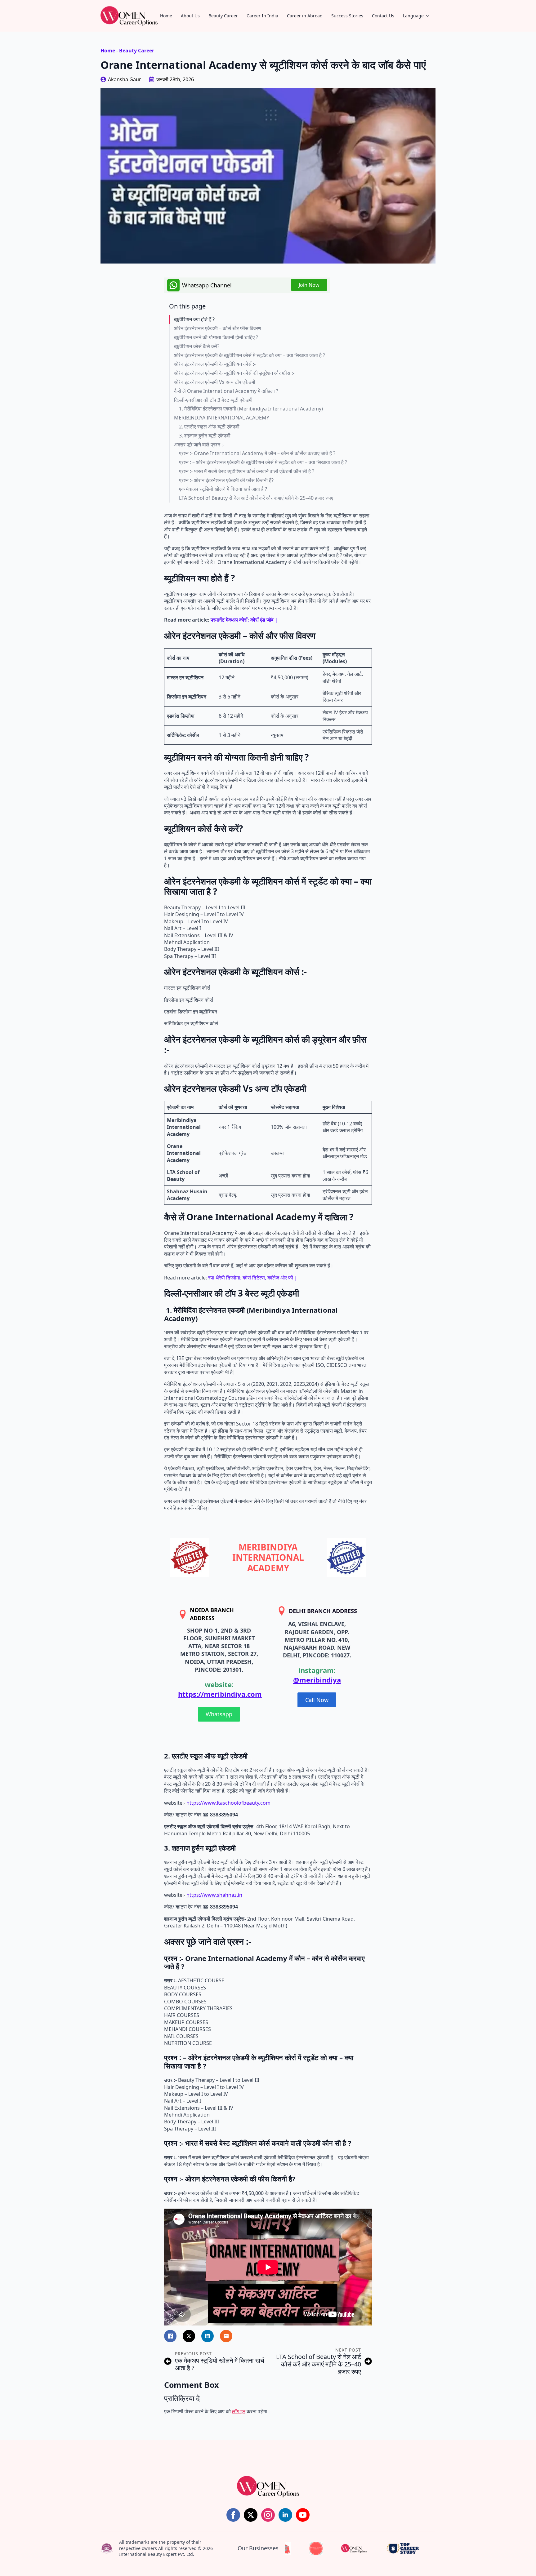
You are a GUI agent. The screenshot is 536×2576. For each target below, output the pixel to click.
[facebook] (233, 2515)
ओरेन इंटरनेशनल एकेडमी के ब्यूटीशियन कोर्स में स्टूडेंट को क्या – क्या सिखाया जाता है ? (250, 355)
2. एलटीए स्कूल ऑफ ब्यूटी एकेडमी (209, 427)
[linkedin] (285, 2515)
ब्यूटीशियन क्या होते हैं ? (194, 319)
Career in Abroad (305, 16)
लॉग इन (239, 2411)
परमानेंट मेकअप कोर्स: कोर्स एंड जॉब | (244, 620)
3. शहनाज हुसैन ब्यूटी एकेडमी (205, 436)
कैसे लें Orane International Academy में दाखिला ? (226, 391)
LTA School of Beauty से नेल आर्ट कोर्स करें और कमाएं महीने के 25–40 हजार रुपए (256, 498)
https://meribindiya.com (220, 1694)
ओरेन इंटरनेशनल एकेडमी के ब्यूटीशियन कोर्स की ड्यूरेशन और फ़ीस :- (234, 373)
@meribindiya (317, 1680)
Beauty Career (223, 16)
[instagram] (268, 2515)
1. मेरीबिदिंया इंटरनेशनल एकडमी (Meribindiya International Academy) (251, 409)
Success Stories (347, 16)
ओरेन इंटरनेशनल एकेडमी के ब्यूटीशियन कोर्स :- (215, 364)
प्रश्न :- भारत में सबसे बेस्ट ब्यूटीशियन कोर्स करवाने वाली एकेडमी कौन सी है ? (247, 471)
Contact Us (383, 16)
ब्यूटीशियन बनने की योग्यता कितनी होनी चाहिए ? (216, 337)
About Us (190, 16)
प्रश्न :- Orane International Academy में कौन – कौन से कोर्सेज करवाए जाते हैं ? (257, 453)
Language (413, 16)
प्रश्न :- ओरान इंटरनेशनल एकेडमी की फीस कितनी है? (226, 480)
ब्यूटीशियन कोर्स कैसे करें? (197, 346)
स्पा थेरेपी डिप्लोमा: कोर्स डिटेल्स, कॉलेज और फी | (253, 1278)
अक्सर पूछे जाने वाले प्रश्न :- (199, 445)
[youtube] (303, 2515)
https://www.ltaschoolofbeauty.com (228, 1803)
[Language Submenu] (430, 16)
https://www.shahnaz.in (214, 1895)
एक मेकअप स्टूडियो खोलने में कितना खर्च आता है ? (223, 489)
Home (166, 16)
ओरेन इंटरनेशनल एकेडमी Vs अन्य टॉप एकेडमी (215, 382)
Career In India (262, 16)
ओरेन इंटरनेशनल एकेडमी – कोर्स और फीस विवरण (218, 328)
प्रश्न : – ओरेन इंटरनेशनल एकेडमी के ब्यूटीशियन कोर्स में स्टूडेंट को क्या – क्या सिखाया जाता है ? (263, 462)
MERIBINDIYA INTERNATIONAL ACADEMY (222, 418)
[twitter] (251, 2515)
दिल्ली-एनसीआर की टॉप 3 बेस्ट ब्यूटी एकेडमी (213, 400)
